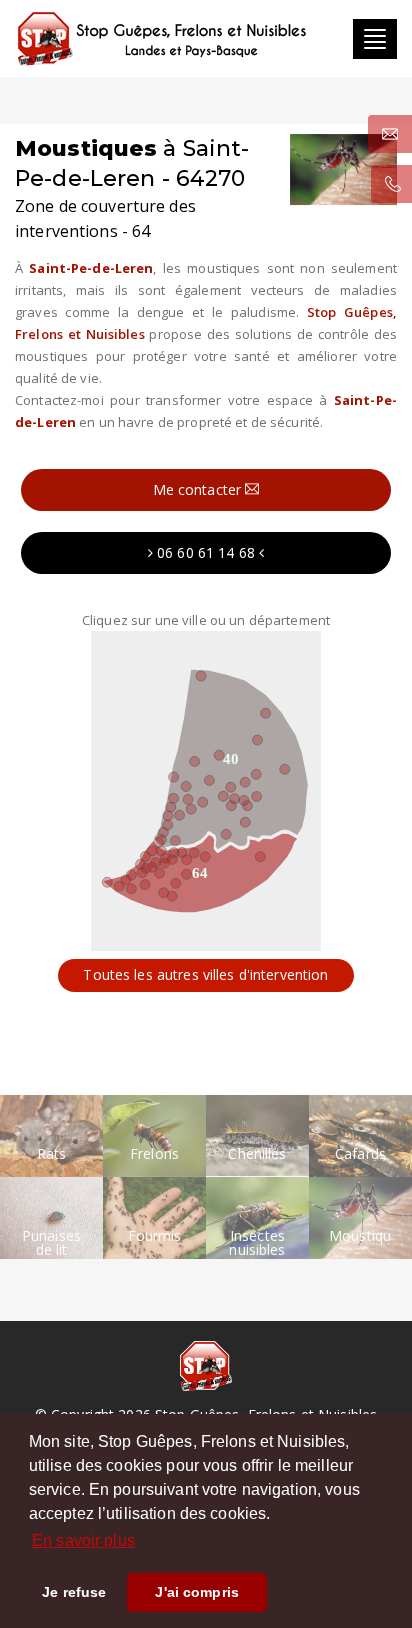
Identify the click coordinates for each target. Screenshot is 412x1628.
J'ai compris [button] (197, 1592)
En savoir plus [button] (83, 1540)
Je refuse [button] (74, 1592)
